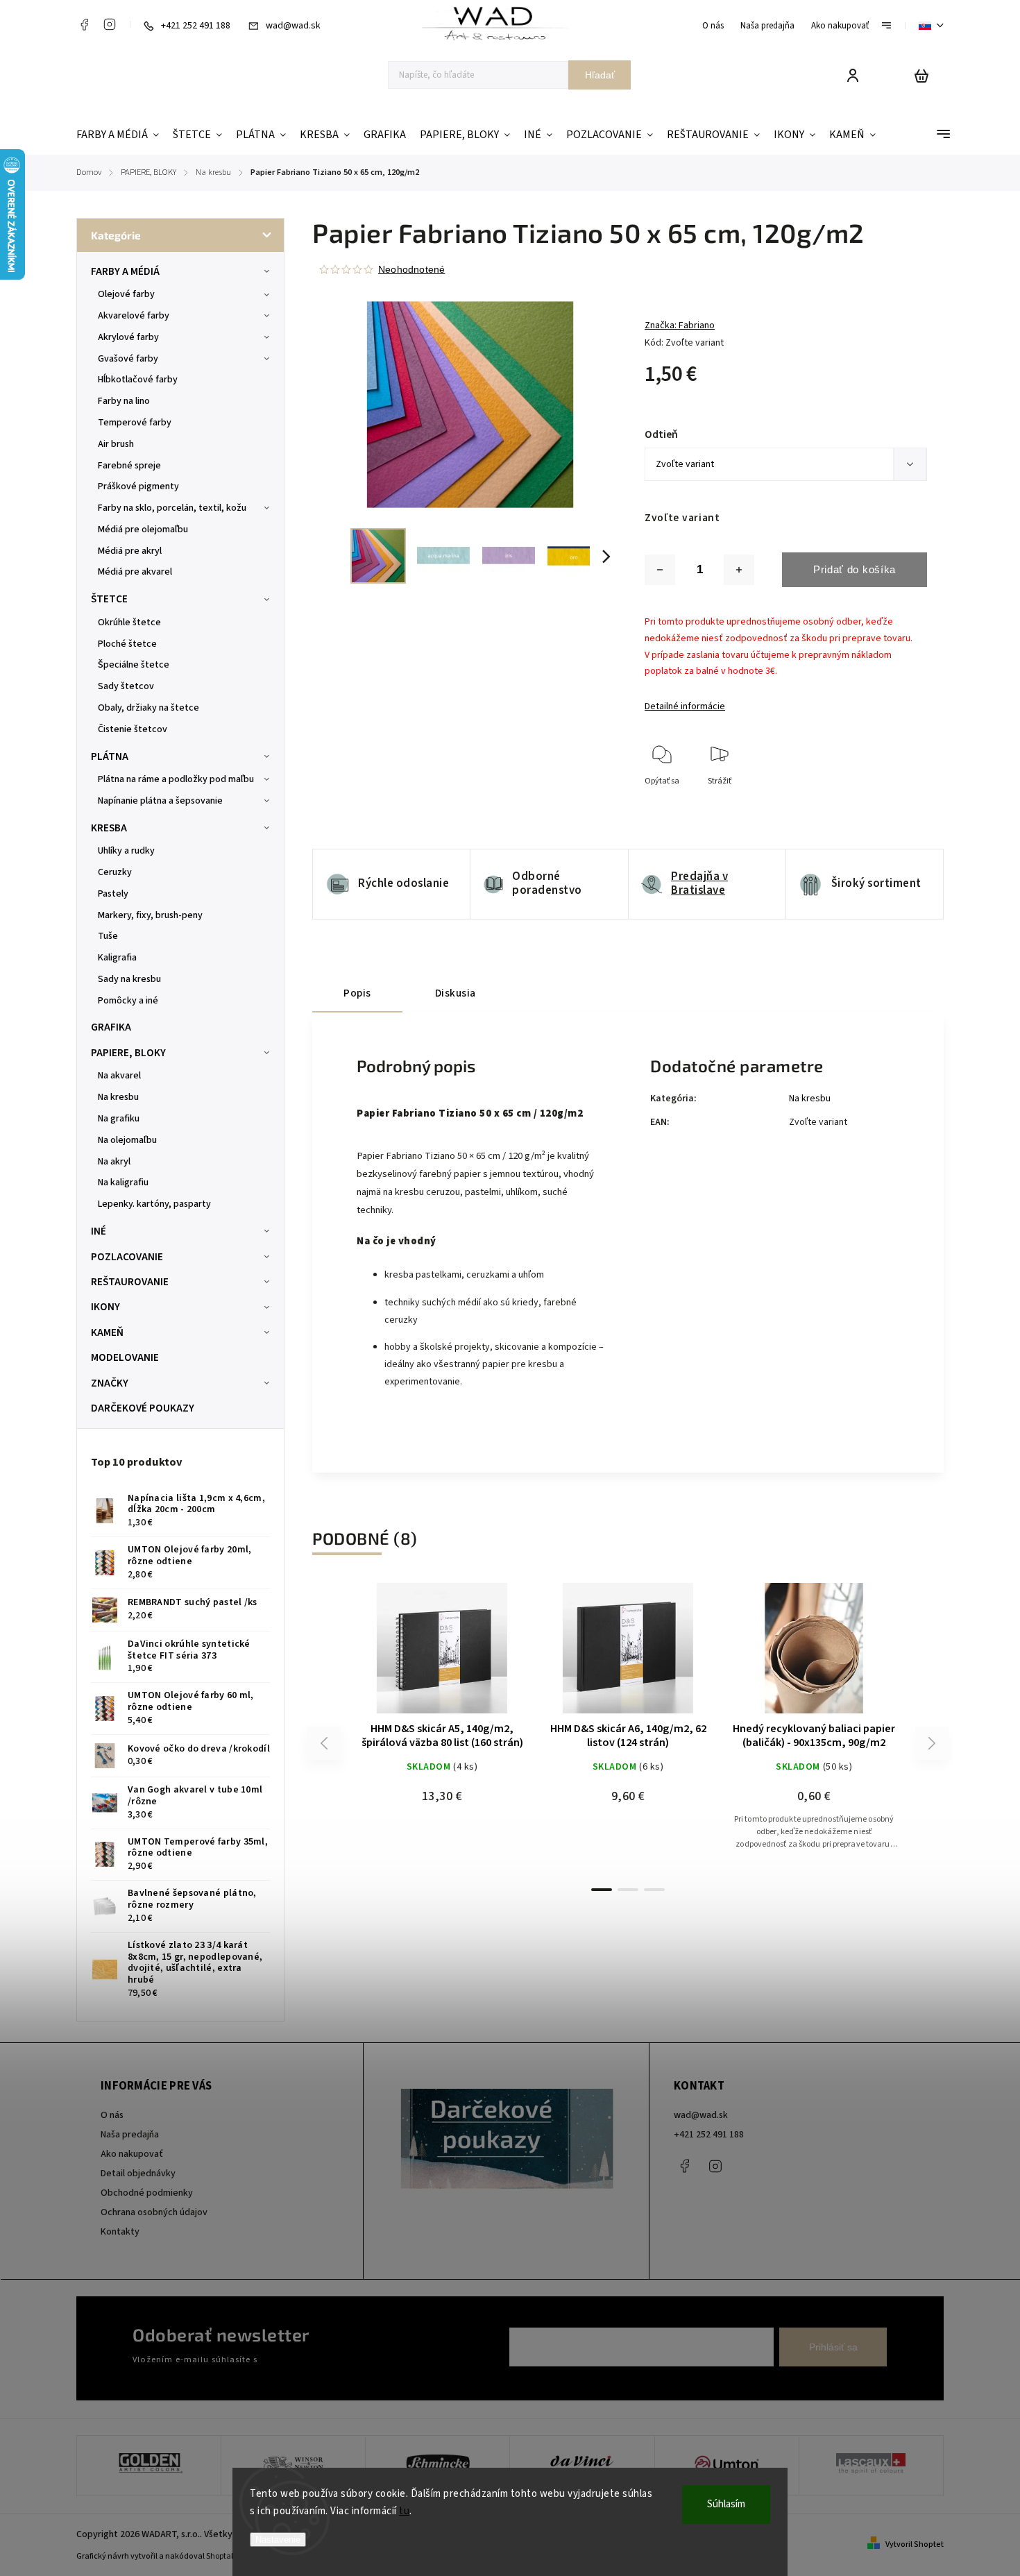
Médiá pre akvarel (135, 572)
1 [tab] (602, 1890)
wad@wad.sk (701, 2115)
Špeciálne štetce (134, 665)
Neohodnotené (411, 269)
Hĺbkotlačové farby (138, 380)
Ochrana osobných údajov (154, 2212)
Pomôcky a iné (128, 1001)
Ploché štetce (127, 644)
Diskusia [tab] (456, 993)
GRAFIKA (111, 1027)
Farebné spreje (129, 466)
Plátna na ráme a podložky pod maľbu (176, 779)
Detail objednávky (138, 2173)
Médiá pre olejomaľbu (143, 529)
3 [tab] (654, 1890)
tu (404, 2511)
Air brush (116, 444)
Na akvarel (119, 1076)
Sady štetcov (126, 686)
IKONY (105, 1307)
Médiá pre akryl (130, 551)
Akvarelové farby (134, 316)
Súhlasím (726, 2504)
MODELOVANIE (125, 1357)
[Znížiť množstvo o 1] (660, 570)
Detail (475, 1655)
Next (932, 1744)
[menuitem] (121, 135)
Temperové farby (135, 423)
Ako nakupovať (840, 26)
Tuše (108, 936)
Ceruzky (115, 872)
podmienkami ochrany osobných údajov (338, 2359)
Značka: (680, 325)
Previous (326, 1744)
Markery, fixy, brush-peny (150, 915)
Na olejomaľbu (127, 1140)
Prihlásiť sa (833, 2347)
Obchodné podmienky (147, 2193)
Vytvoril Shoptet (915, 2544)
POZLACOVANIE (127, 1257)
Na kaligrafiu (123, 1183)
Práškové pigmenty (138, 486)
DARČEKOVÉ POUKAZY (143, 1408)
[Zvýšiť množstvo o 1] (739, 570)
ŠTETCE (109, 599)
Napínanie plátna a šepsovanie (160, 801)
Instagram (110, 24)
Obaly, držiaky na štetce (148, 708)
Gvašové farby (128, 359)
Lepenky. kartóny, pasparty (154, 1204)
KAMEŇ (107, 1332)
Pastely (113, 894)
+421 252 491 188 (709, 2135)
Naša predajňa (767, 26)
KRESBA (109, 828)
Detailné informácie (685, 706)
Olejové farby (126, 294)
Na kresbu (118, 1097)
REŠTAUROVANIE (130, 1282)
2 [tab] (628, 1890)
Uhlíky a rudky (126, 851)
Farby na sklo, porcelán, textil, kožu (172, 508)
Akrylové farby (128, 337)
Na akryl (114, 1162)
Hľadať (600, 75)
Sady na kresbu (129, 979)
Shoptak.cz (226, 2556)
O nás (713, 26)
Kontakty (120, 2232)
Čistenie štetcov (133, 729)
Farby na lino (124, 401)
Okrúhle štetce (129, 622)
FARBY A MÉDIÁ (125, 271)
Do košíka (409, 1655)
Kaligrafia (117, 958)
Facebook (84, 24)
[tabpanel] (442, 1729)
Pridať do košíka (855, 569)
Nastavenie (278, 2540)
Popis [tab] (357, 993)
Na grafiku (119, 1119)
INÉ (99, 1231)
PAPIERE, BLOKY (128, 1053)
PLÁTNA (110, 756)
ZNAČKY (110, 1383)
